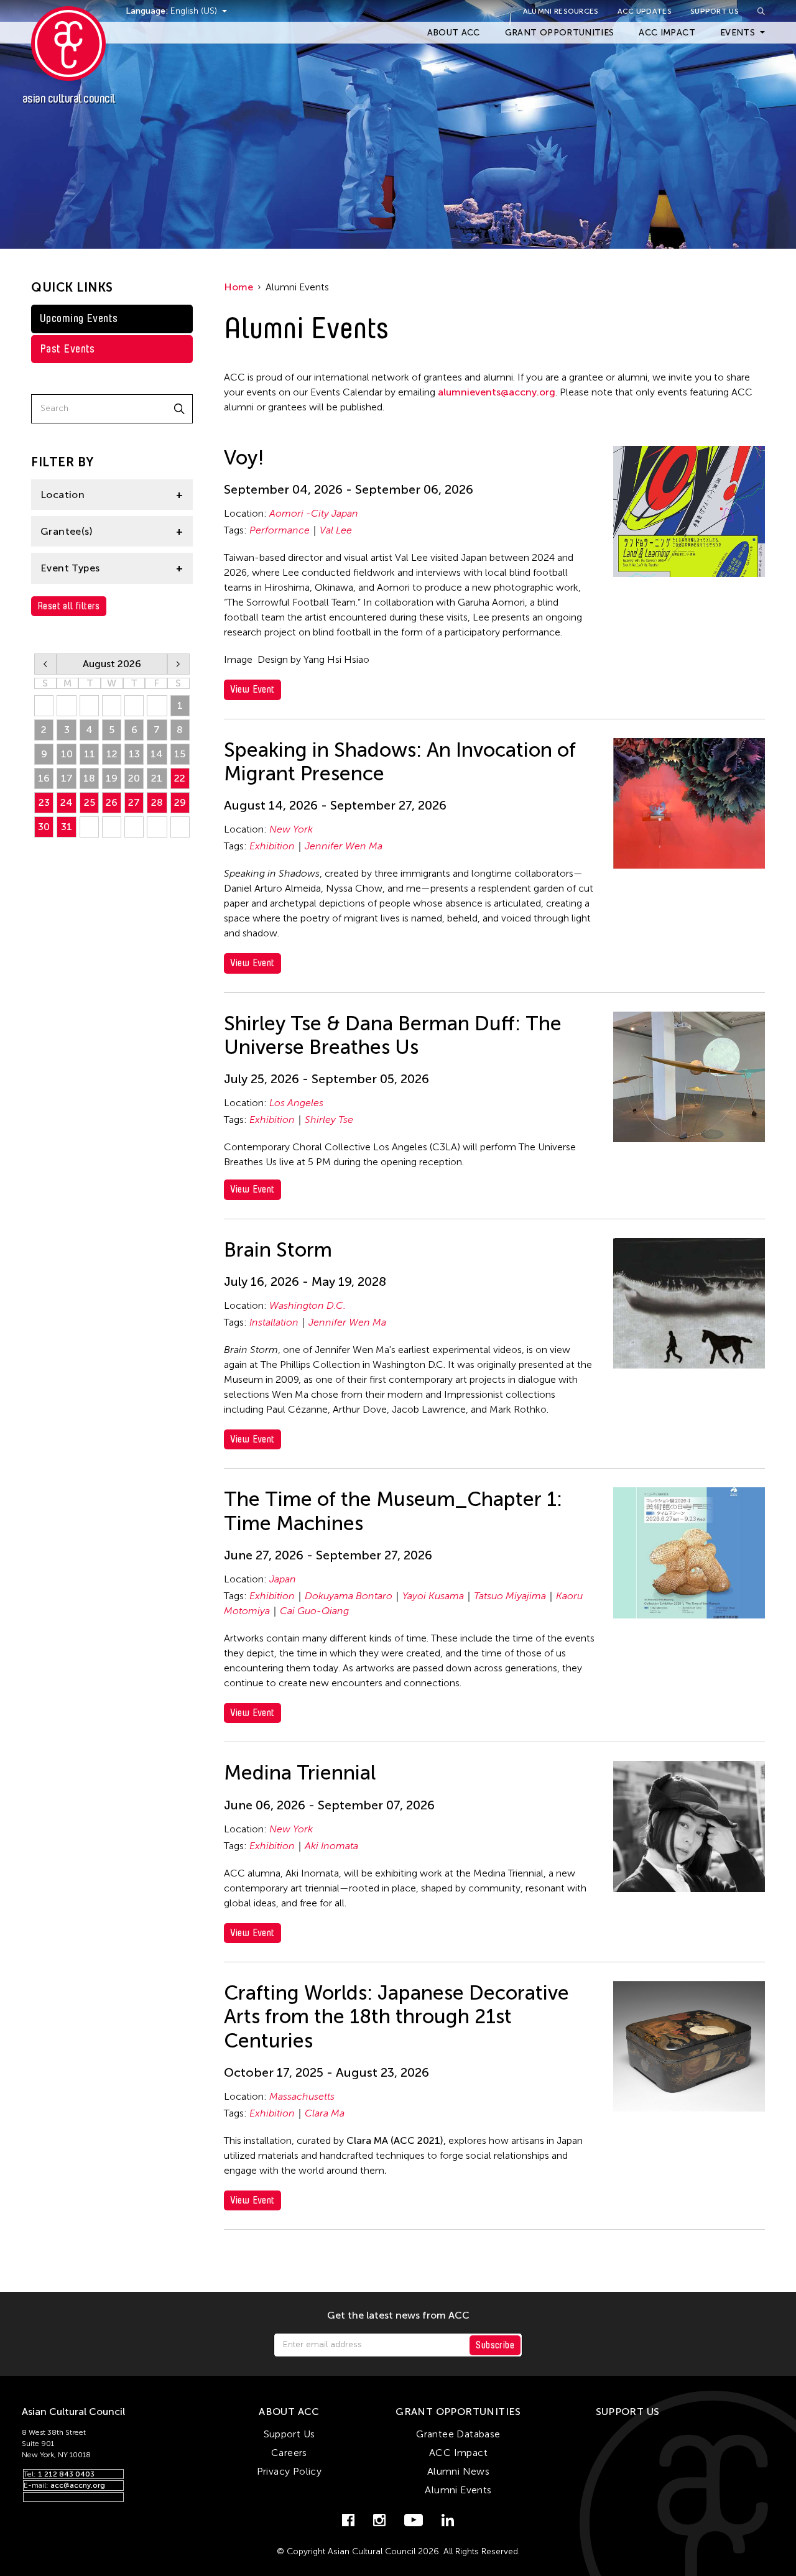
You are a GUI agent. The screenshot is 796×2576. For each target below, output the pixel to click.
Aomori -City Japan (314, 513)
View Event (252, 689)
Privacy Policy (289, 2471)
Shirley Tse (329, 1119)
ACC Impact (667, 33)
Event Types (70, 568)
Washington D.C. (308, 1305)
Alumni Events (458, 2490)
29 (180, 802)
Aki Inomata (331, 1846)
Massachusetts (302, 2096)
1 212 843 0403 (66, 2474)
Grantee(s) (67, 531)
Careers (289, 2453)
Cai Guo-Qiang (314, 1611)
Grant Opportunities (560, 33)
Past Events (67, 349)
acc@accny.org (78, 2485)
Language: (148, 11)
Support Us (715, 11)
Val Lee (336, 530)
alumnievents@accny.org (497, 392)
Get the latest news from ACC (398, 2315)
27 (134, 802)
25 (90, 802)
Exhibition (272, 846)
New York (291, 829)
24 (67, 802)
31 (67, 827)
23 (44, 802)
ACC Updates (645, 11)
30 (44, 827)
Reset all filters (69, 606)
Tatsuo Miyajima (510, 1596)
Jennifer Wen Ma (344, 846)
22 (180, 778)
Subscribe (495, 2345)
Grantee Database (458, 2434)
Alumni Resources (561, 11)
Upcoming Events (79, 318)
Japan (283, 1579)
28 (157, 802)
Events (738, 33)
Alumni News (458, 2471)
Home (238, 287)
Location (62, 495)
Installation (274, 1322)
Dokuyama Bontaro (349, 1596)
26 (112, 802)
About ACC (454, 33)
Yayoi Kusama (433, 1596)
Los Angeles (296, 1103)
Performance (280, 530)
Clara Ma (325, 2113)
